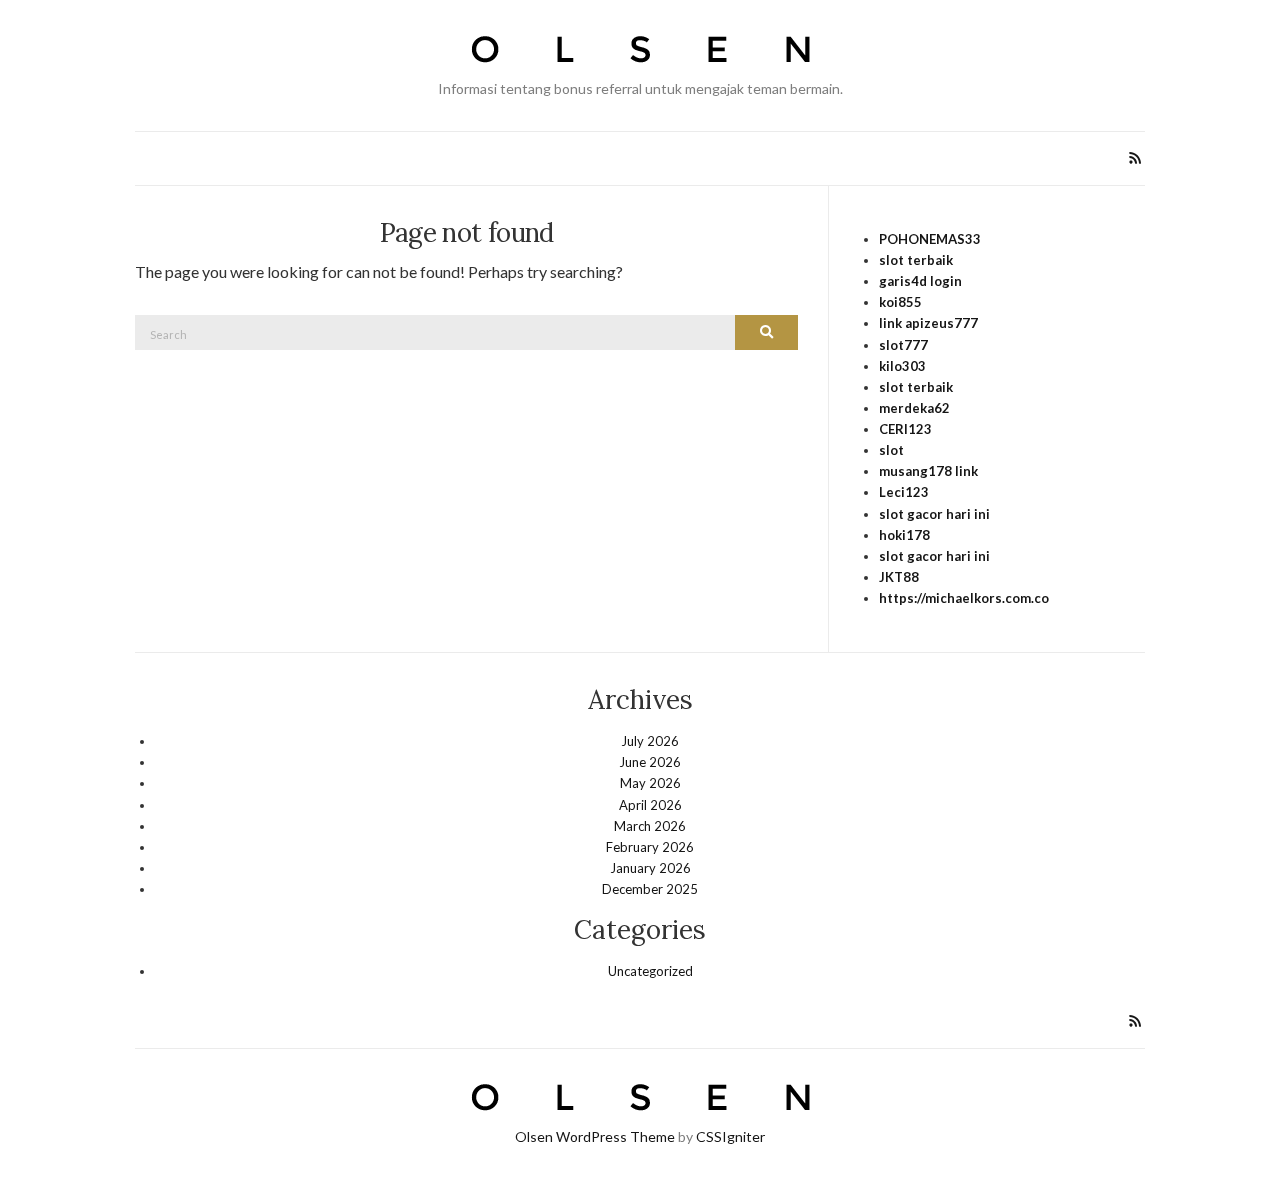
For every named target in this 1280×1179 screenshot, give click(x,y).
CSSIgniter (730, 1136)
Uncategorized (650, 971)
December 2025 (650, 889)
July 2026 (650, 741)
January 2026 (650, 868)
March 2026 (650, 826)
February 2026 (650, 847)
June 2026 (650, 762)
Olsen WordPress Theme (595, 1136)
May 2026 (650, 783)
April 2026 (650, 805)
